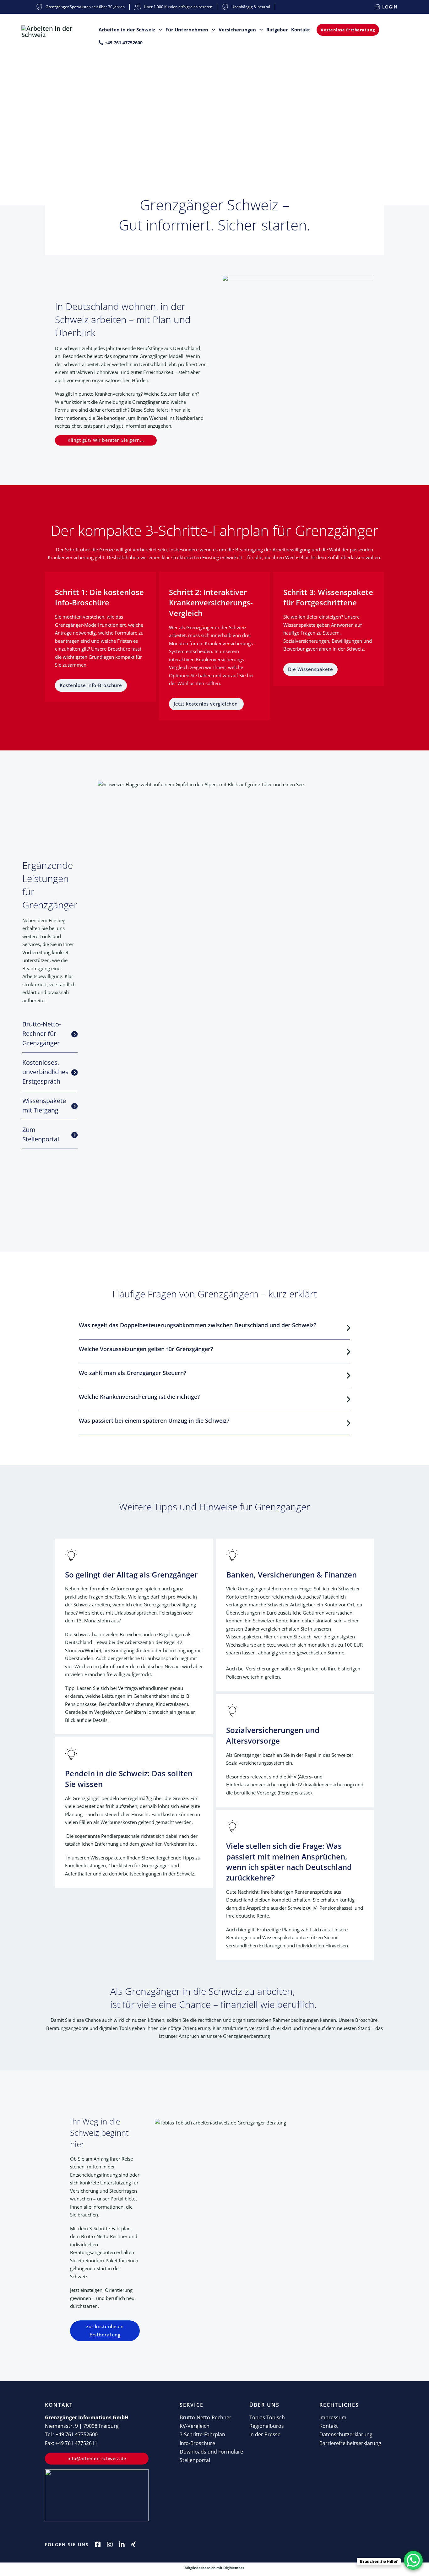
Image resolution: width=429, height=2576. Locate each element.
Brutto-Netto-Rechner (206, 2417)
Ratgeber (277, 30)
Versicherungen (237, 30)
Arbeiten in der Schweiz (127, 30)
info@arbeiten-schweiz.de (97, 2458)
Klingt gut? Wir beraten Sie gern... (106, 440)
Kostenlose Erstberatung (348, 30)
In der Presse (265, 2434)
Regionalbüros (267, 2426)
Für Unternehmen (187, 30)
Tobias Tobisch (267, 2417)
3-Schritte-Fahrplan (202, 2434)
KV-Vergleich (195, 2426)
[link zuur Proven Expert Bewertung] (97, 2495)
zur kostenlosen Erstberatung (105, 2330)
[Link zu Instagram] (110, 2545)
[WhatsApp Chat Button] (413, 2560)
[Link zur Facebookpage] (98, 2545)
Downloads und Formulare (211, 2452)
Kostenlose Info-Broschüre (91, 685)
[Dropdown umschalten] (160, 30)
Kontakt (301, 30)
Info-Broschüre (197, 2443)
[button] (50, 1034)
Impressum (333, 2417)
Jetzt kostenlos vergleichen (206, 704)
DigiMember (234, 2568)
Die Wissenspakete (311, 669)
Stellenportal (195, 2460)
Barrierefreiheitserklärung (350, 2443)
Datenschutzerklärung (346, 2434)
